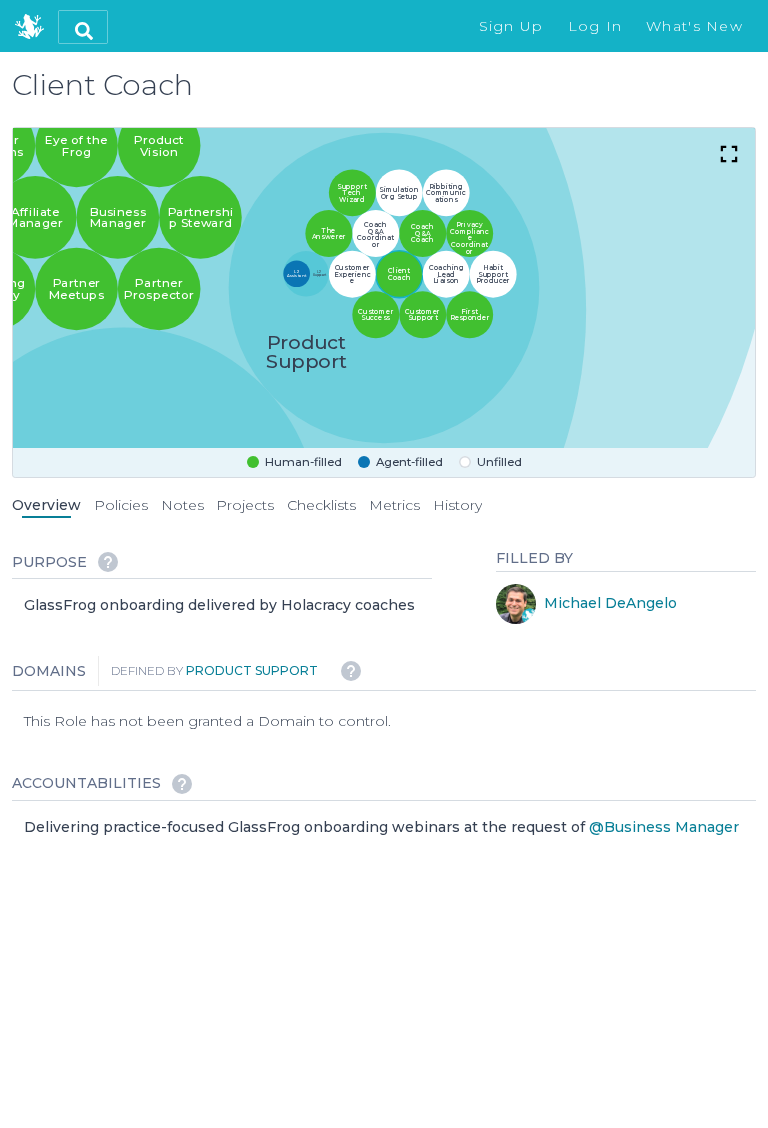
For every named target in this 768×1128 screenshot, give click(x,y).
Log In (595, 26)
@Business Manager (664, 826)
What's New (694, 26)
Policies (121, 505)
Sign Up (511, 26)
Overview (46, 505)
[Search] (83, 27)
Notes (182, 505)
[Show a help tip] (108, 562)
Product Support (252, 670)
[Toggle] (729, 154)
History (457, 505)
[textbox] (219, 605)
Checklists (321, 505)
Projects (245, 505)
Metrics (394, 505)
